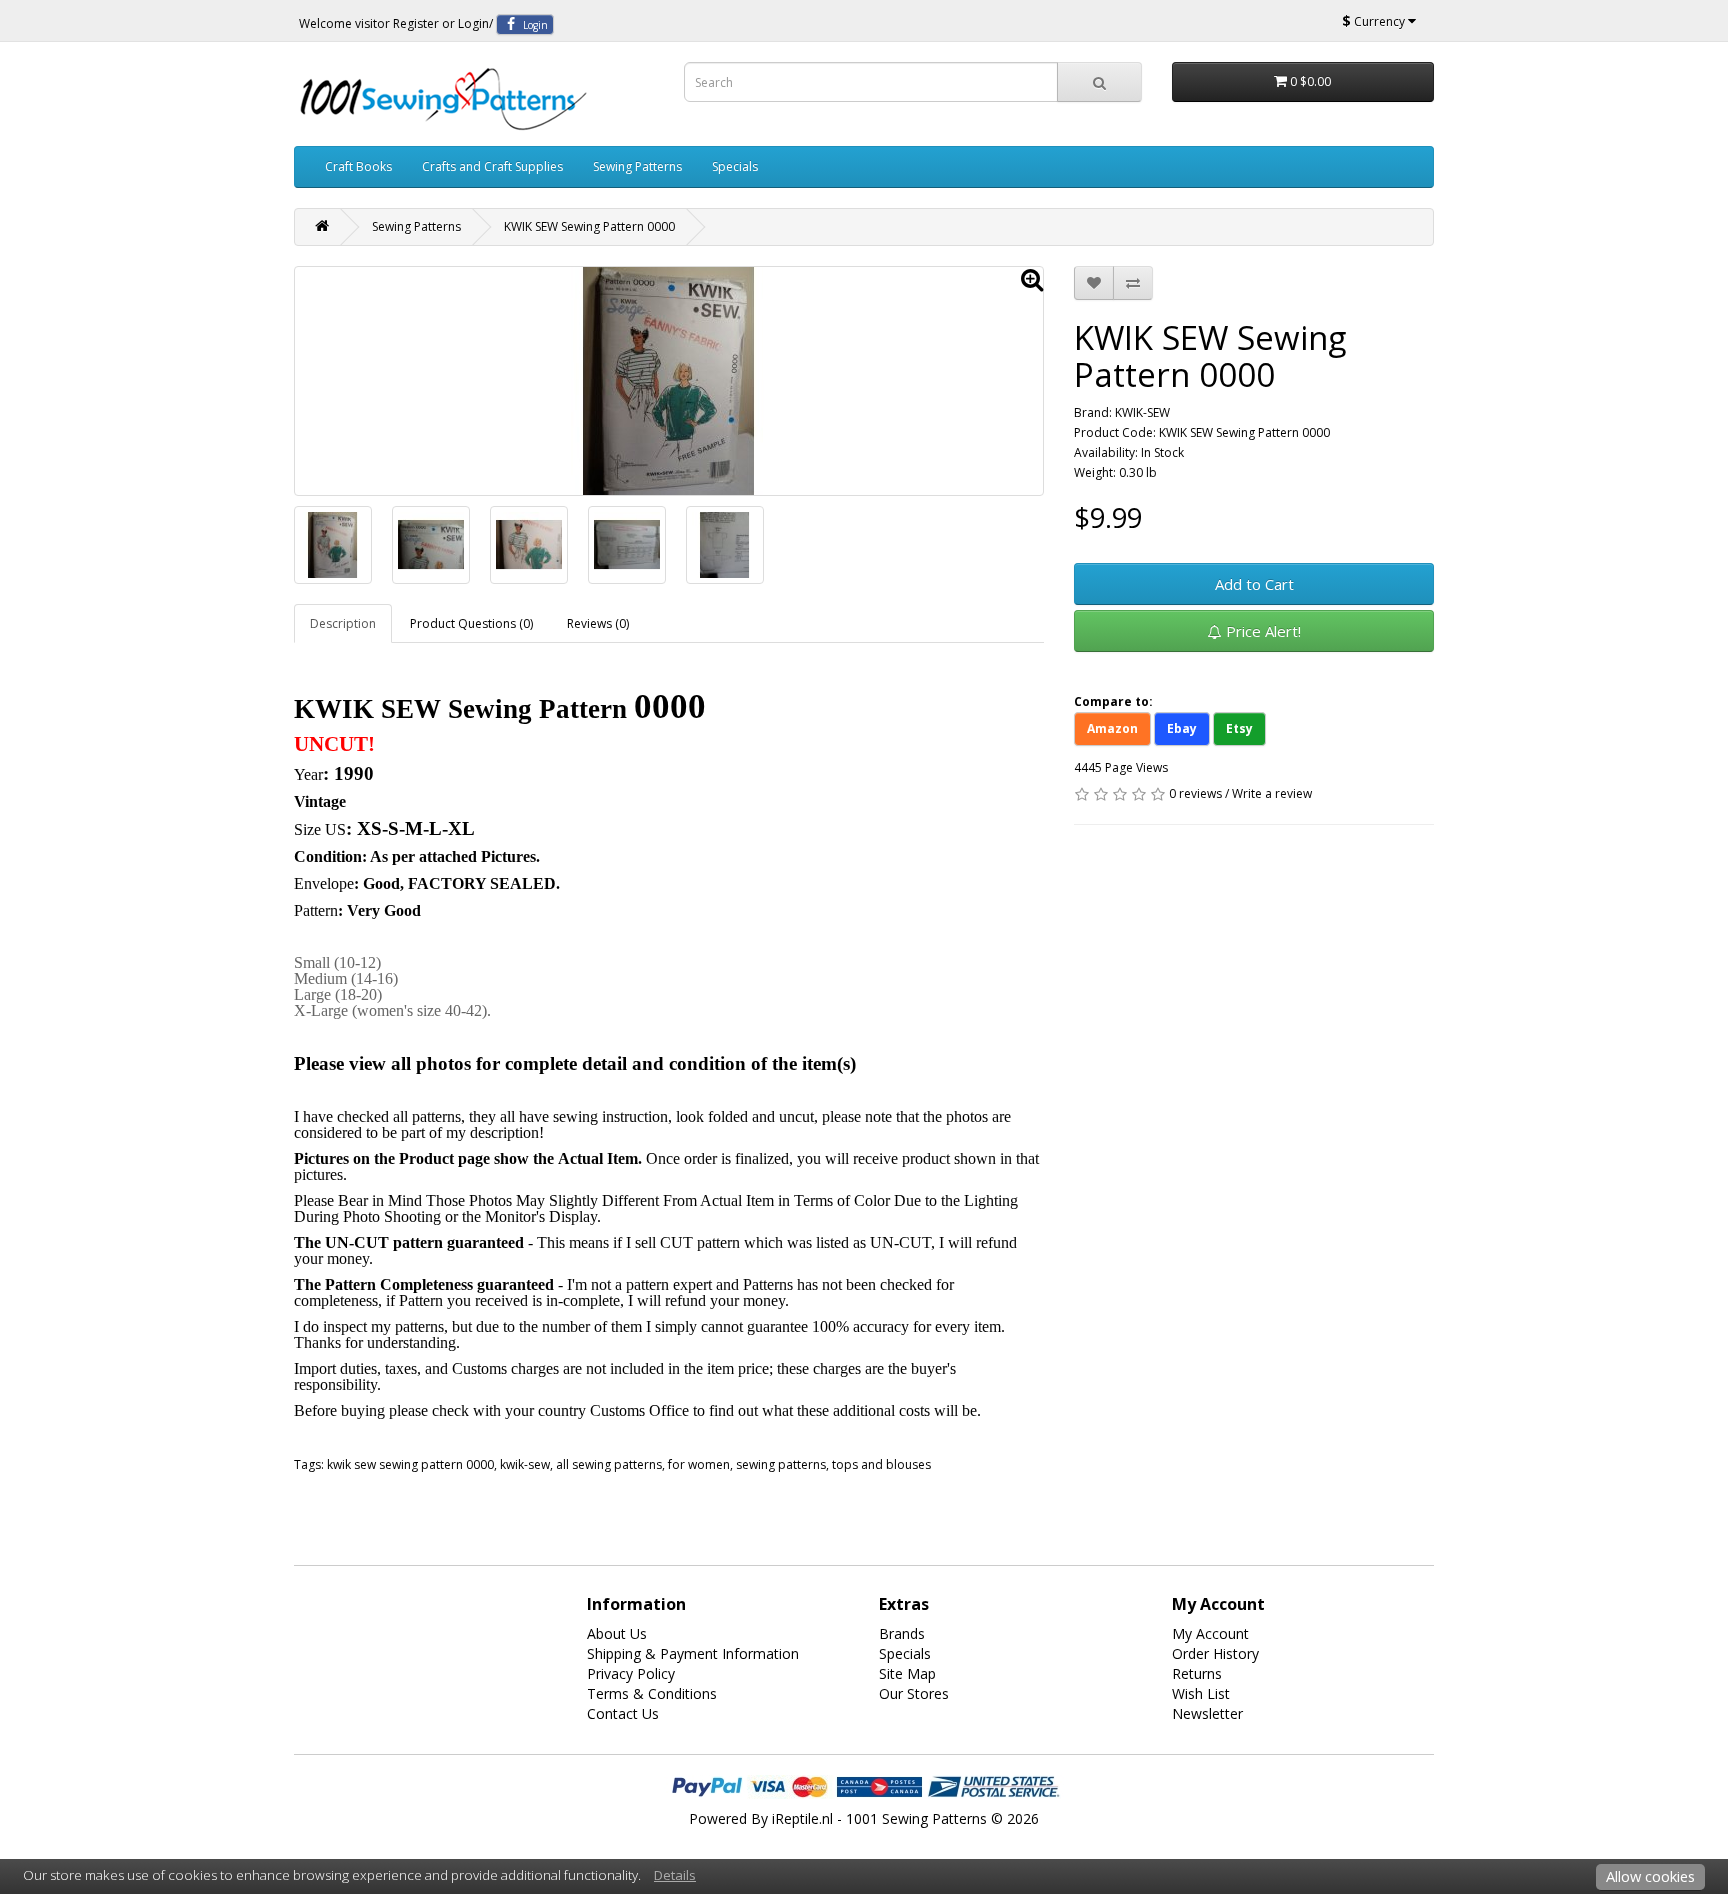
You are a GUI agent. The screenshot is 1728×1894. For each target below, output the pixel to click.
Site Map (907, 1673)
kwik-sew (525, 1464)
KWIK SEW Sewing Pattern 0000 (589, 226)
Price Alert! (1261, 631)
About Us (617, 1633)
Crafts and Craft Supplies (492, 166)
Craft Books (358, 166)
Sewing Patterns (637, 166)
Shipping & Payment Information (693, 1653)
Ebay (1182, 728)
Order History (1215, 1653)
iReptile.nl (802, 1818)
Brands (902, 1633)
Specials (735, 166)
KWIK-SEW (1142, 412)
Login (473, 23)
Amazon (1112, 728)
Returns (1197, 1673)
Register (416, 23)
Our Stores (914, 1693)
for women (699, 1464)
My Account (1210, 1633)
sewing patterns (781, 1464)
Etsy (1239, 728)
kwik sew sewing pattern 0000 (410, 1464)
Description (343, 623)
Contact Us (623, 1713)
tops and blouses (881, 1464)
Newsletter (1207, 1713)
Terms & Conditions (652, 1693)
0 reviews (1195, 793)
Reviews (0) (598, 623)
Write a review (1272, 793)
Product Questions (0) (471, 623)
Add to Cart (1254, 584)
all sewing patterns (609, 1464)
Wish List (1201, 1693)
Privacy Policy (631, 1673)
